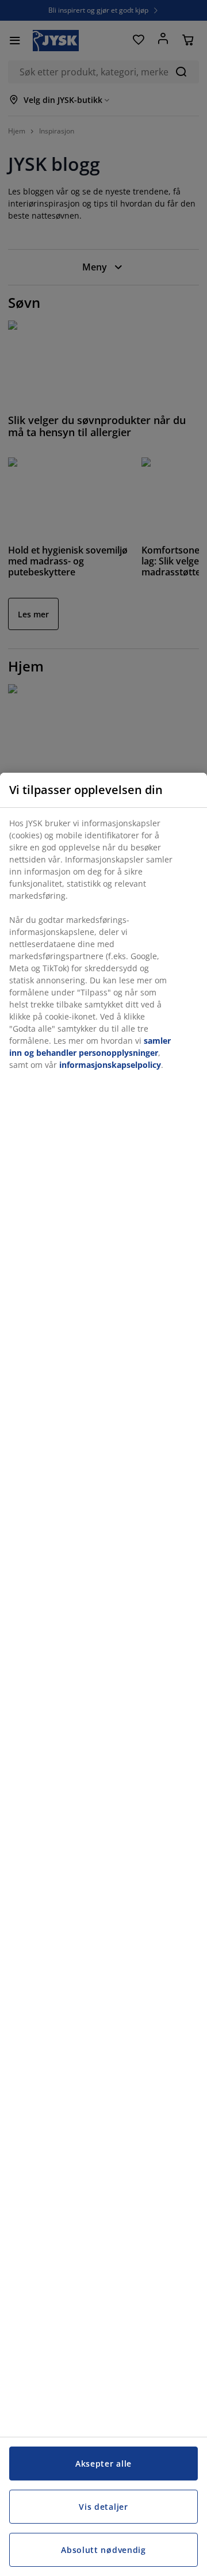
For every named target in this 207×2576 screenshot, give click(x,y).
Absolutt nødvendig (103, 2550)
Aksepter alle (103, 2464)
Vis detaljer (103, 2507)
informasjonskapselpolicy (110, 1065)
